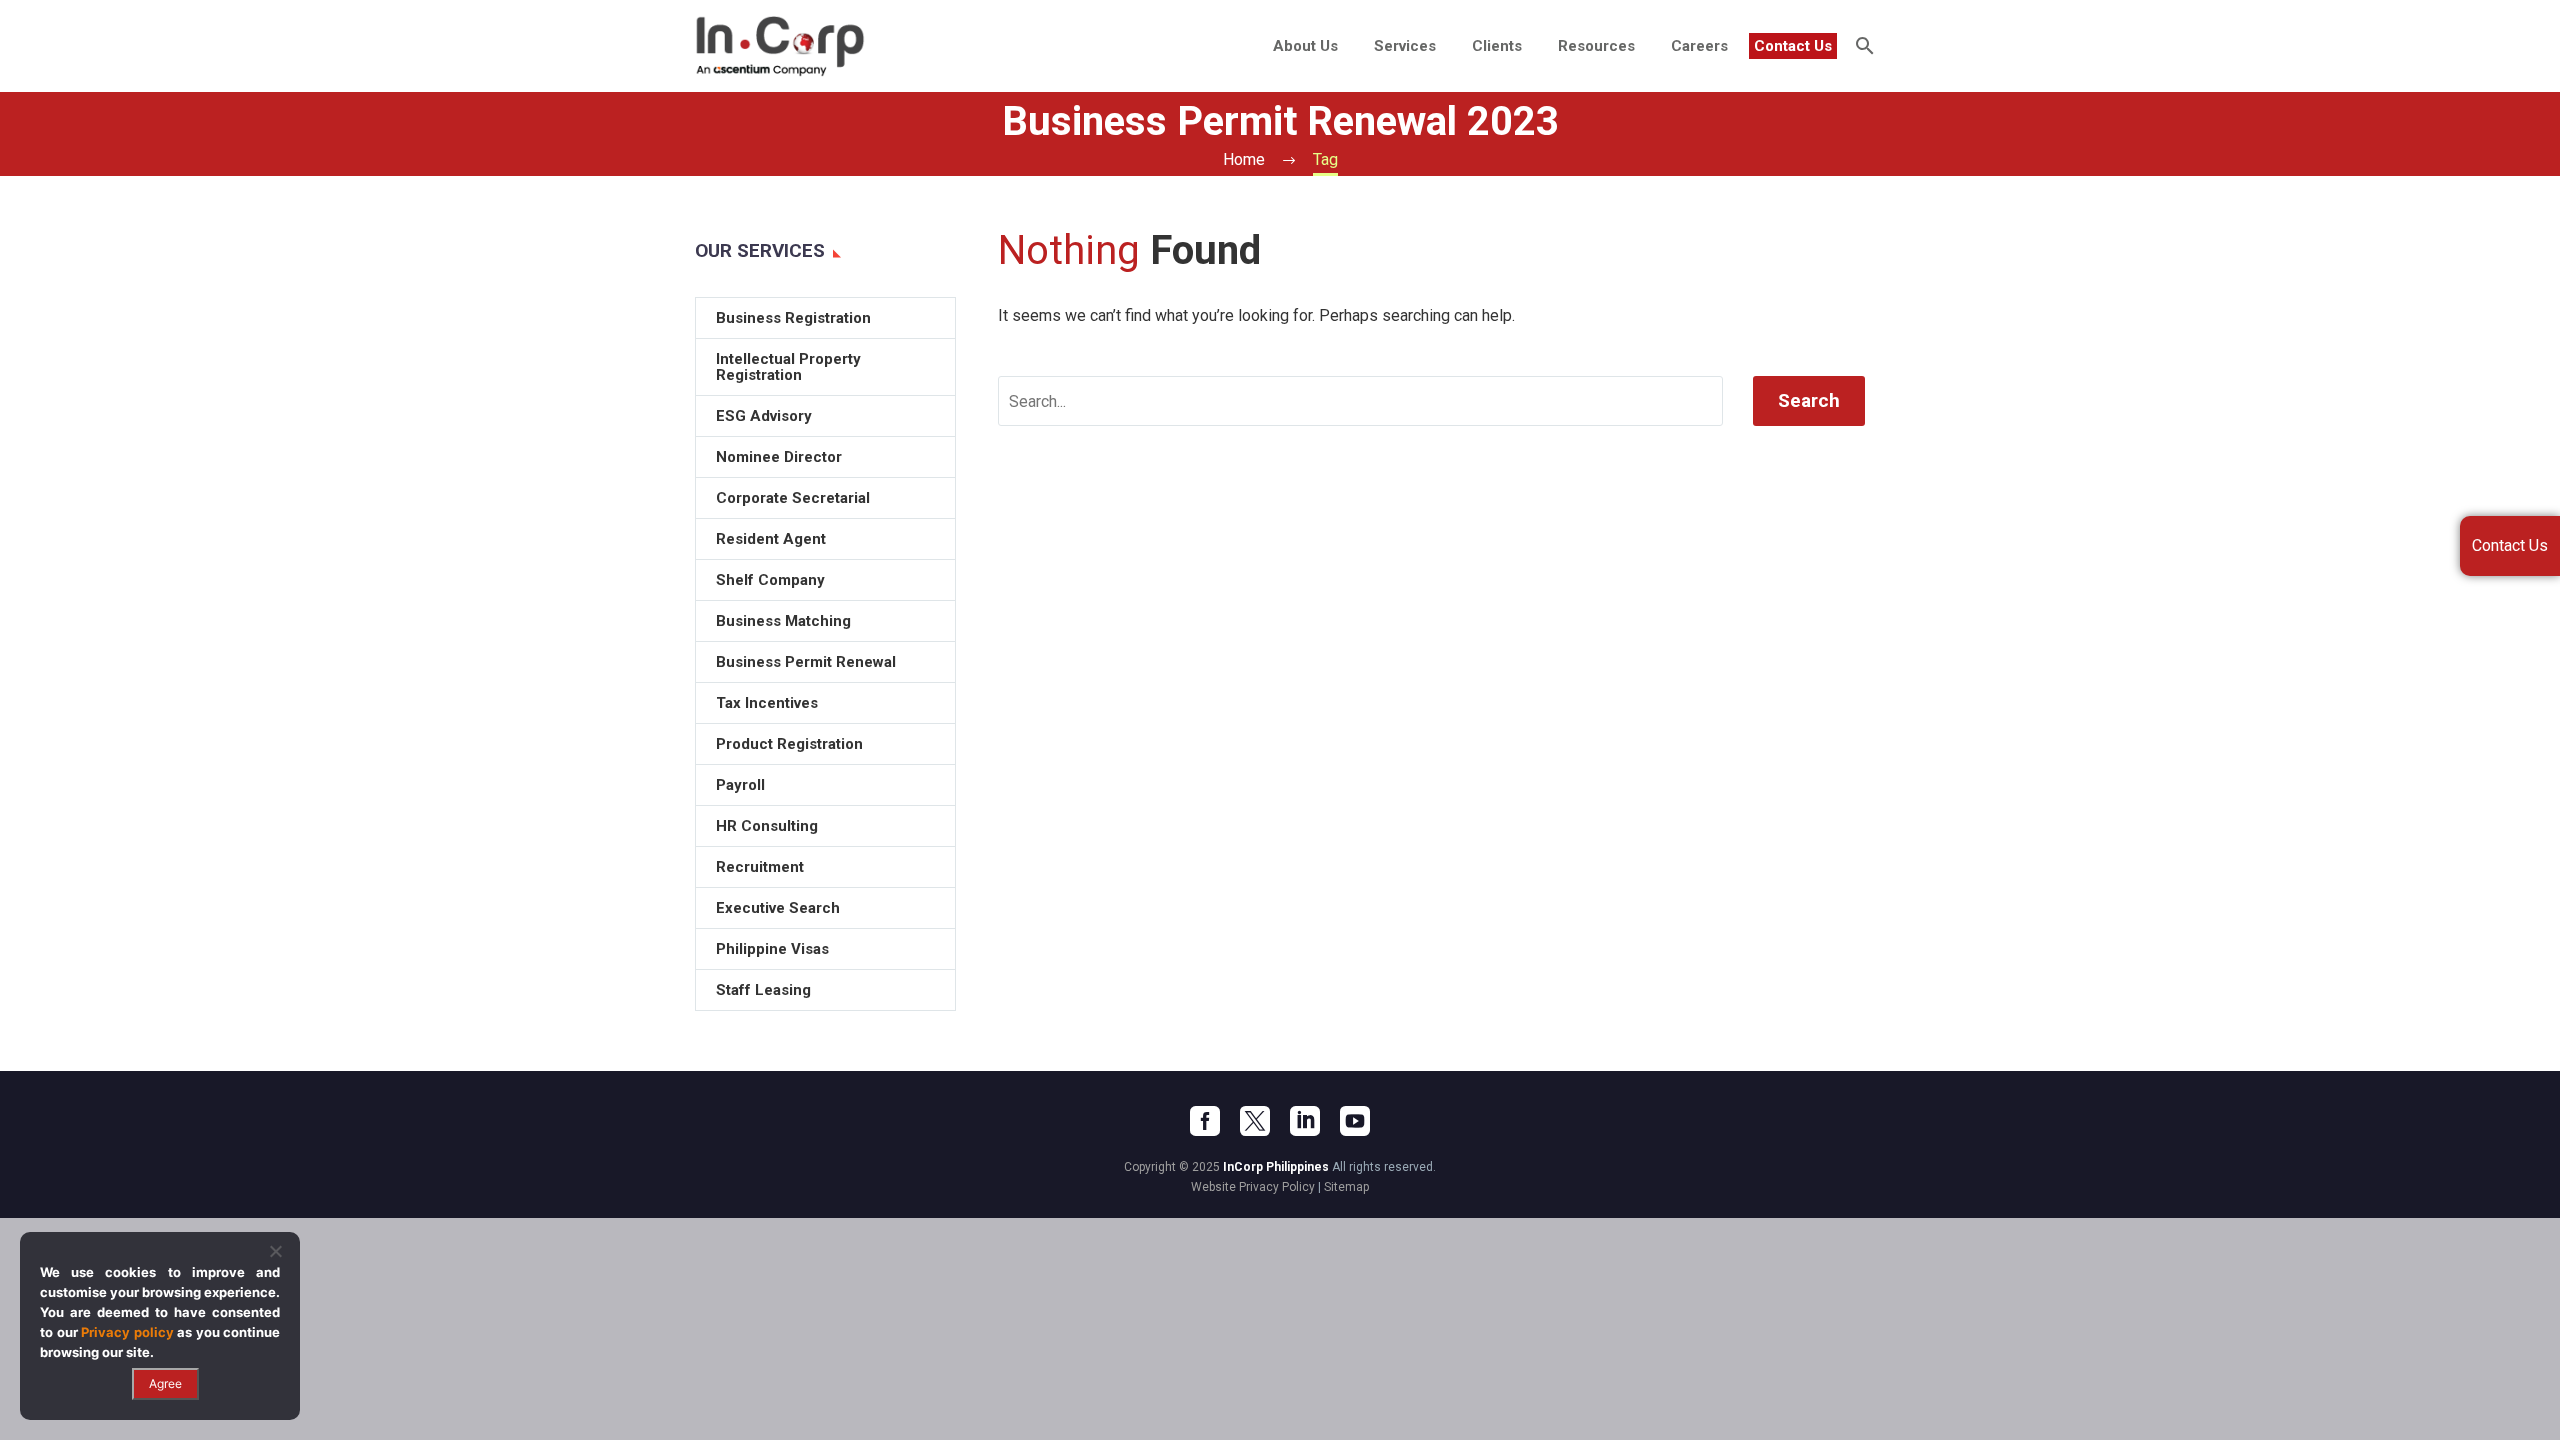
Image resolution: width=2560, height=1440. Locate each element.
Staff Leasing (763, 990)
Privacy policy (127, 1332)
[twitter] (1255, 1121)
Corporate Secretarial (793, 498)
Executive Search (778, 908)
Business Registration (793, 318)
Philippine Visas (772, 949)
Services (1405, 46)
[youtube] (1355, 1121)
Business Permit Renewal (806, 662)
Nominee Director (779, 457)
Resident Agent (771, 539)
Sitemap (1346, 1187)
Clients (1497, 46)
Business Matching (783, 621)
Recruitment (760, 867)
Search (1809, 400)
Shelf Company (770, 580)
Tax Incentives (767, 703)
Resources (1596, 46)
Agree (165, 1383)
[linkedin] (1305, 1121)
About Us (1305, 46)
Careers (1699, 46)
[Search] (1862, 46)
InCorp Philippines (1276, 1167)
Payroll (740, 785)
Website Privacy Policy (1253, 1187)
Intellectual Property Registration (788, 367)
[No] (275, 1251)
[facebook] (1205, 1121)
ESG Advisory (764, 416)
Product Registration (789, 744)
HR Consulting (767, 826)
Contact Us (1793, 46)
